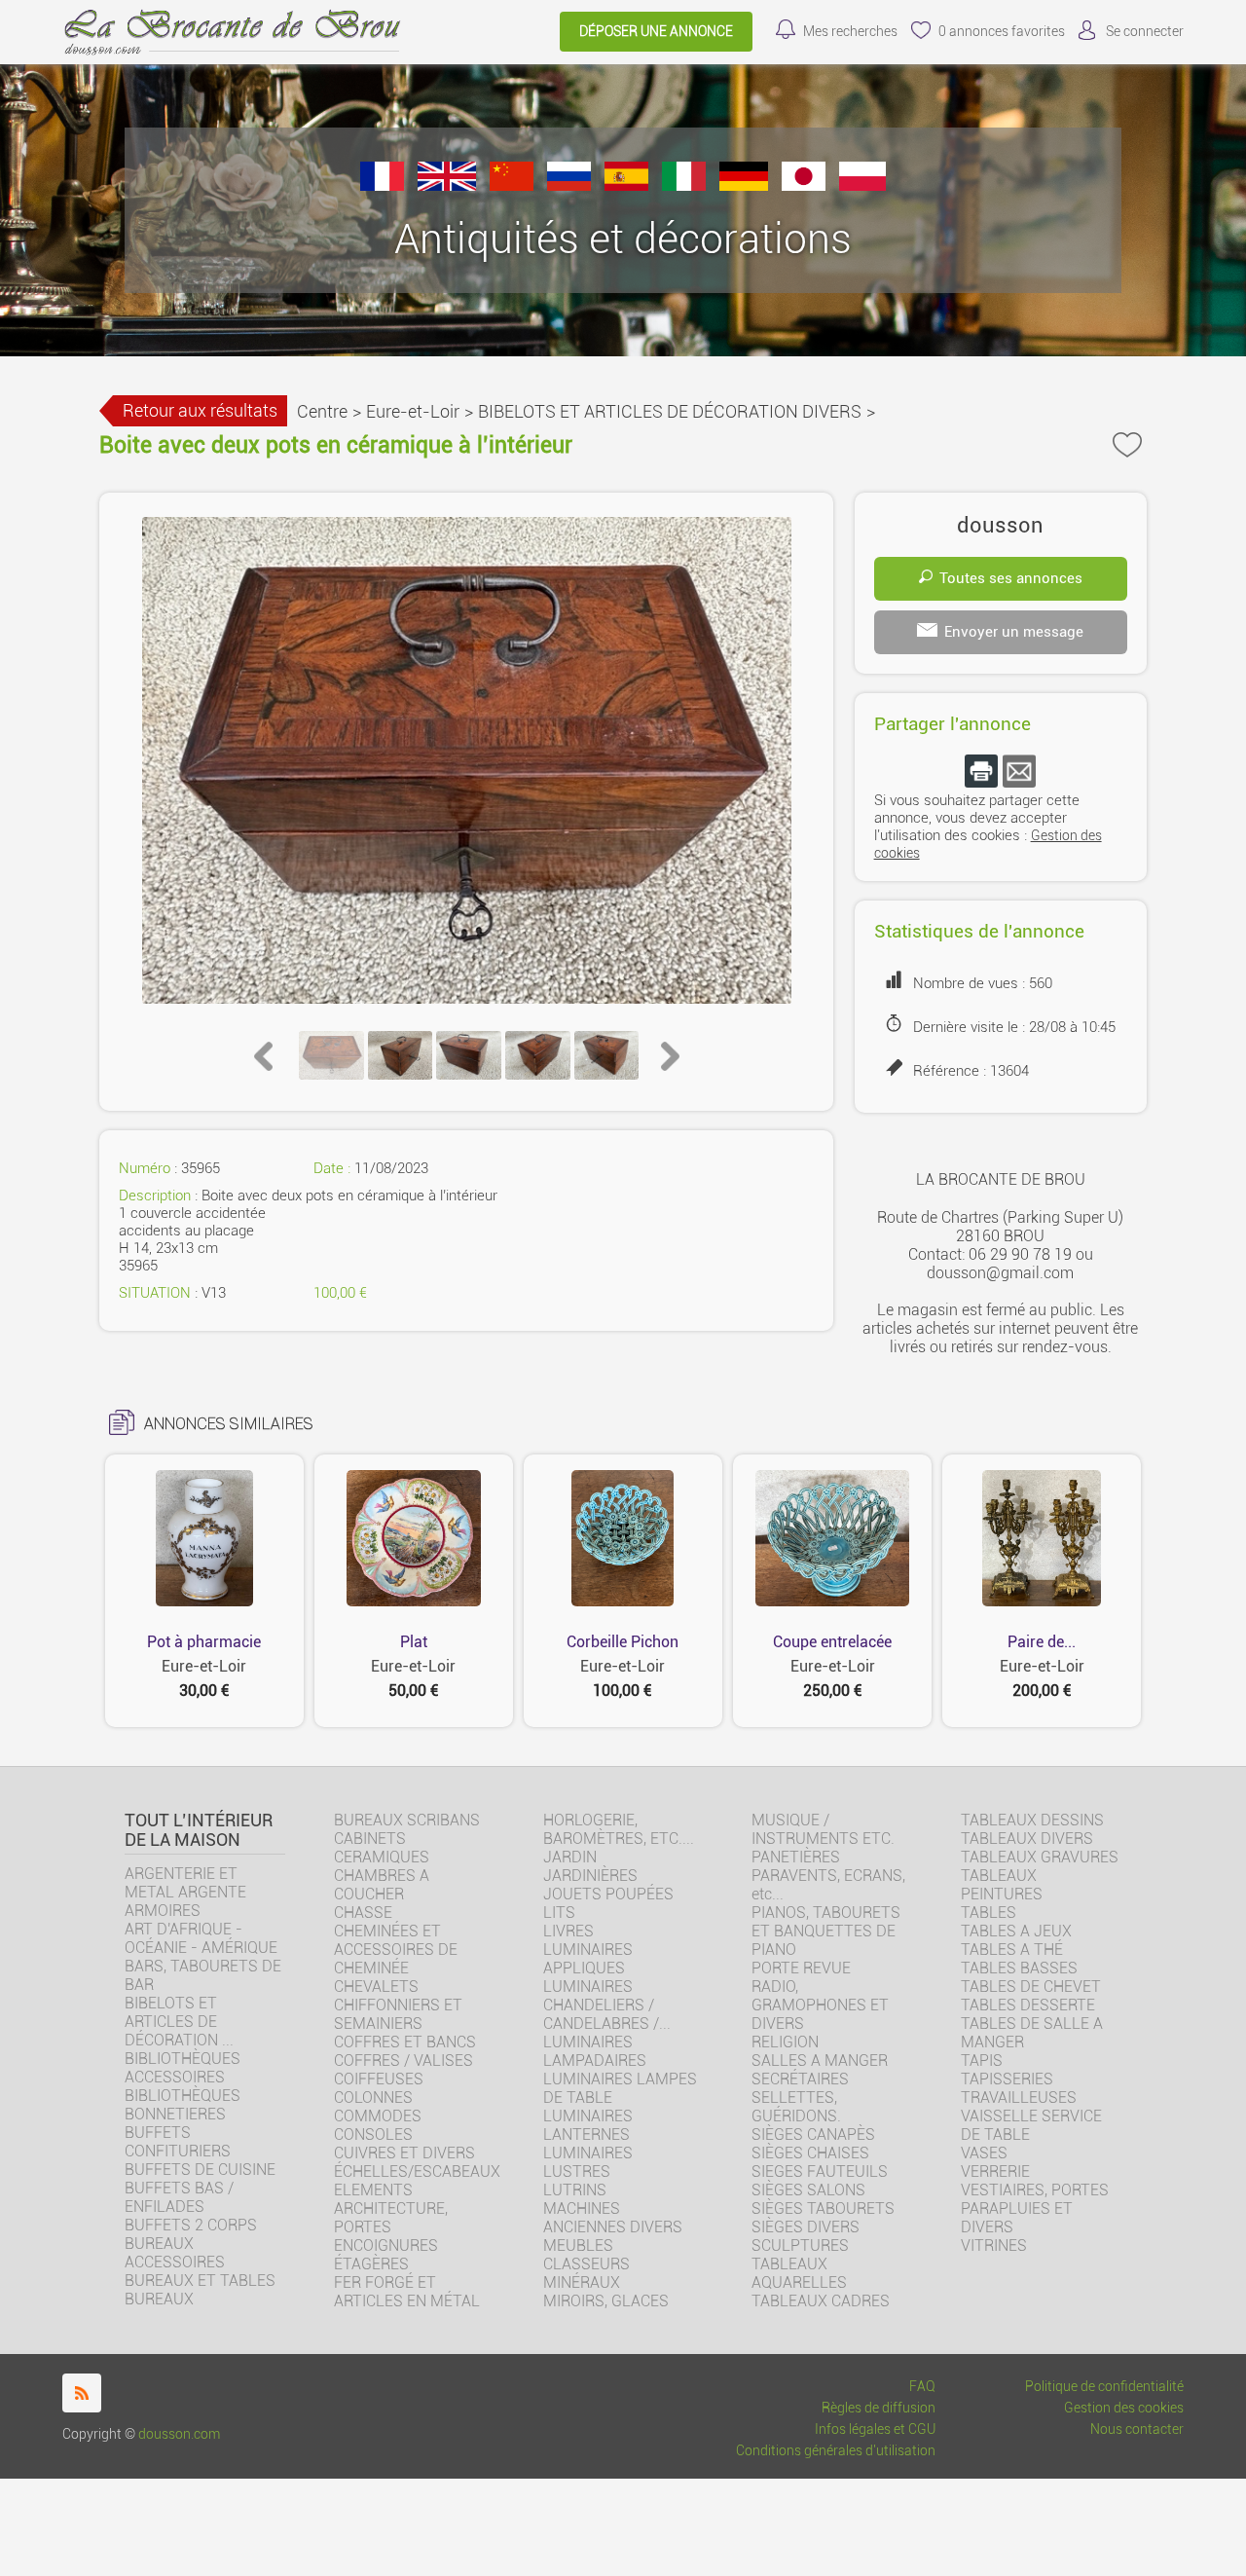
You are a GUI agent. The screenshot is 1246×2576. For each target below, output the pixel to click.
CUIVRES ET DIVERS (404, 2153)
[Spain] (626, 185)
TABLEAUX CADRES (821, 2301)
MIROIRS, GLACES (606, 2301)
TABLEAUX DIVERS (1027, 1839)
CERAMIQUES (382, 1857)
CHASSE (363, 1913)
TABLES (989, 1913)
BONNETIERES (175, 2114)
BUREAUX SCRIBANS (407, 1820)
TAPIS (982, 2061)
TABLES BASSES (1019, 1968)
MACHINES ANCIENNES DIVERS (613, 2218)
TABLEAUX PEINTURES (1002, 1885)
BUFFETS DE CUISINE (200, 2170)
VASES (984, 2153)
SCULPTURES (800, 2245)
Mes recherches (850, 32)
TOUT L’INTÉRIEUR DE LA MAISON (199, 1830)
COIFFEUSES (379, 2079)
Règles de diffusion (879, 2408)
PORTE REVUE (801, 1968)
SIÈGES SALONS (808, 2190)
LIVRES (568, 1931)
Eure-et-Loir (413, 411)
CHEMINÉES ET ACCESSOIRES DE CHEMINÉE (396, 1950)
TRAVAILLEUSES (1019, 2098)
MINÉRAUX (582, 2282)
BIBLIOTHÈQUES (183, 2096)
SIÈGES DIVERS (806, 2227)
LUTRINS (575, 2190)
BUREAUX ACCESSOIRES (175, 2253)
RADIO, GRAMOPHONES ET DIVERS (820, 2005)
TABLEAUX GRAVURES (1040, 1857)
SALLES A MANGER (820, 2061)
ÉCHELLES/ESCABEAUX (417, 2171)
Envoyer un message (1014, 632)
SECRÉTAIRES (800, 2079)
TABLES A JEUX (1016, 1931)
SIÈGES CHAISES (810, 2153)
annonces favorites (1002, 32)
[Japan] (804, 185)
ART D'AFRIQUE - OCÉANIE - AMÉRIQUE (201, 1938)
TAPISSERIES (1007, 2079)
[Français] (382, 185)
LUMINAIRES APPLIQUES (588, 1959)
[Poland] (862, 185)
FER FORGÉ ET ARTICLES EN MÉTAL (407, 2292)
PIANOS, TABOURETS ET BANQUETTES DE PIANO (826, 1931)
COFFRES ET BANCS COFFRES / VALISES (405, 2051)
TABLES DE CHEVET (1031, 1987)
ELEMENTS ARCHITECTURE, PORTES (391, 2208)
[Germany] (744, 185)
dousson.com (179, 2434)
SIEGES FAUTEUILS (820, 2171)
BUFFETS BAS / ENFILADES (179, 2197)
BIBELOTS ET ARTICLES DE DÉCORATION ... (179, 2022)
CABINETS (370, 1839)
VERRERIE (995, 2171)
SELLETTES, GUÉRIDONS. (796, 2107)
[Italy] (684, 185)
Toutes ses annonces (1011, 578)
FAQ (922, 2387)
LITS (559, 1913)
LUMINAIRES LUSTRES (588, 2162)
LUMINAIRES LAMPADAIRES (595, 2051)
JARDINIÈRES (590, 1876)
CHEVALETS (376, 1987)
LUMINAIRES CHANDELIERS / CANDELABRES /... (607, 2005)
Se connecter (1145, 32)
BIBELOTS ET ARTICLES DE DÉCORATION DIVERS (670, 411)
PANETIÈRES (796, 1857)
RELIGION (785, 2042)
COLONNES (373, 2098)
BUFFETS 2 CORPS (191, 2225)
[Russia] (569, 185)
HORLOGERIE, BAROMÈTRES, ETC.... (619, 1829)
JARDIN (570, 1857)
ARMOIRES (163, 1911)
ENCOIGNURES (386, 2245)
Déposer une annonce (656, 32)
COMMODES (378, 2116)
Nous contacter (1137, 2429)
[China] (512, 185)
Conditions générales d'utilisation (836, 2451)
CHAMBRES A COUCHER (382, 1885)
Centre (322, 411)
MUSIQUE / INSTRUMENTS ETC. (823, 1829)
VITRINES (994, 2245)
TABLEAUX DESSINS (1032, 1820)
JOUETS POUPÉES (608, 1894)
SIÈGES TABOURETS (823, 2208)
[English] (447, 185)
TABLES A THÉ (1012, 1950)
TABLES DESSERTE (1028, 2005)
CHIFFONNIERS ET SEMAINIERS (398, 2014)
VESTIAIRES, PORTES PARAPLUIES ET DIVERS (1035, 2208)
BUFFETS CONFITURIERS (178, 2142)
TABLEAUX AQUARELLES (799, 2273)
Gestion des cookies (1124, 2408)
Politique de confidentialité (1104, 2387)
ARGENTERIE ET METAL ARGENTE (185, 1883)
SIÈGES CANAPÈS (813, 2134)
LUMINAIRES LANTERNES (588, 2125)
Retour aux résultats (200, 410)
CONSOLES (373, 2134)
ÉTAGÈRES (371, 2264)
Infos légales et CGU (875, 2429)
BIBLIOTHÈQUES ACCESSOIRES (183, 2068)
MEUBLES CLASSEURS (586, 2255)
